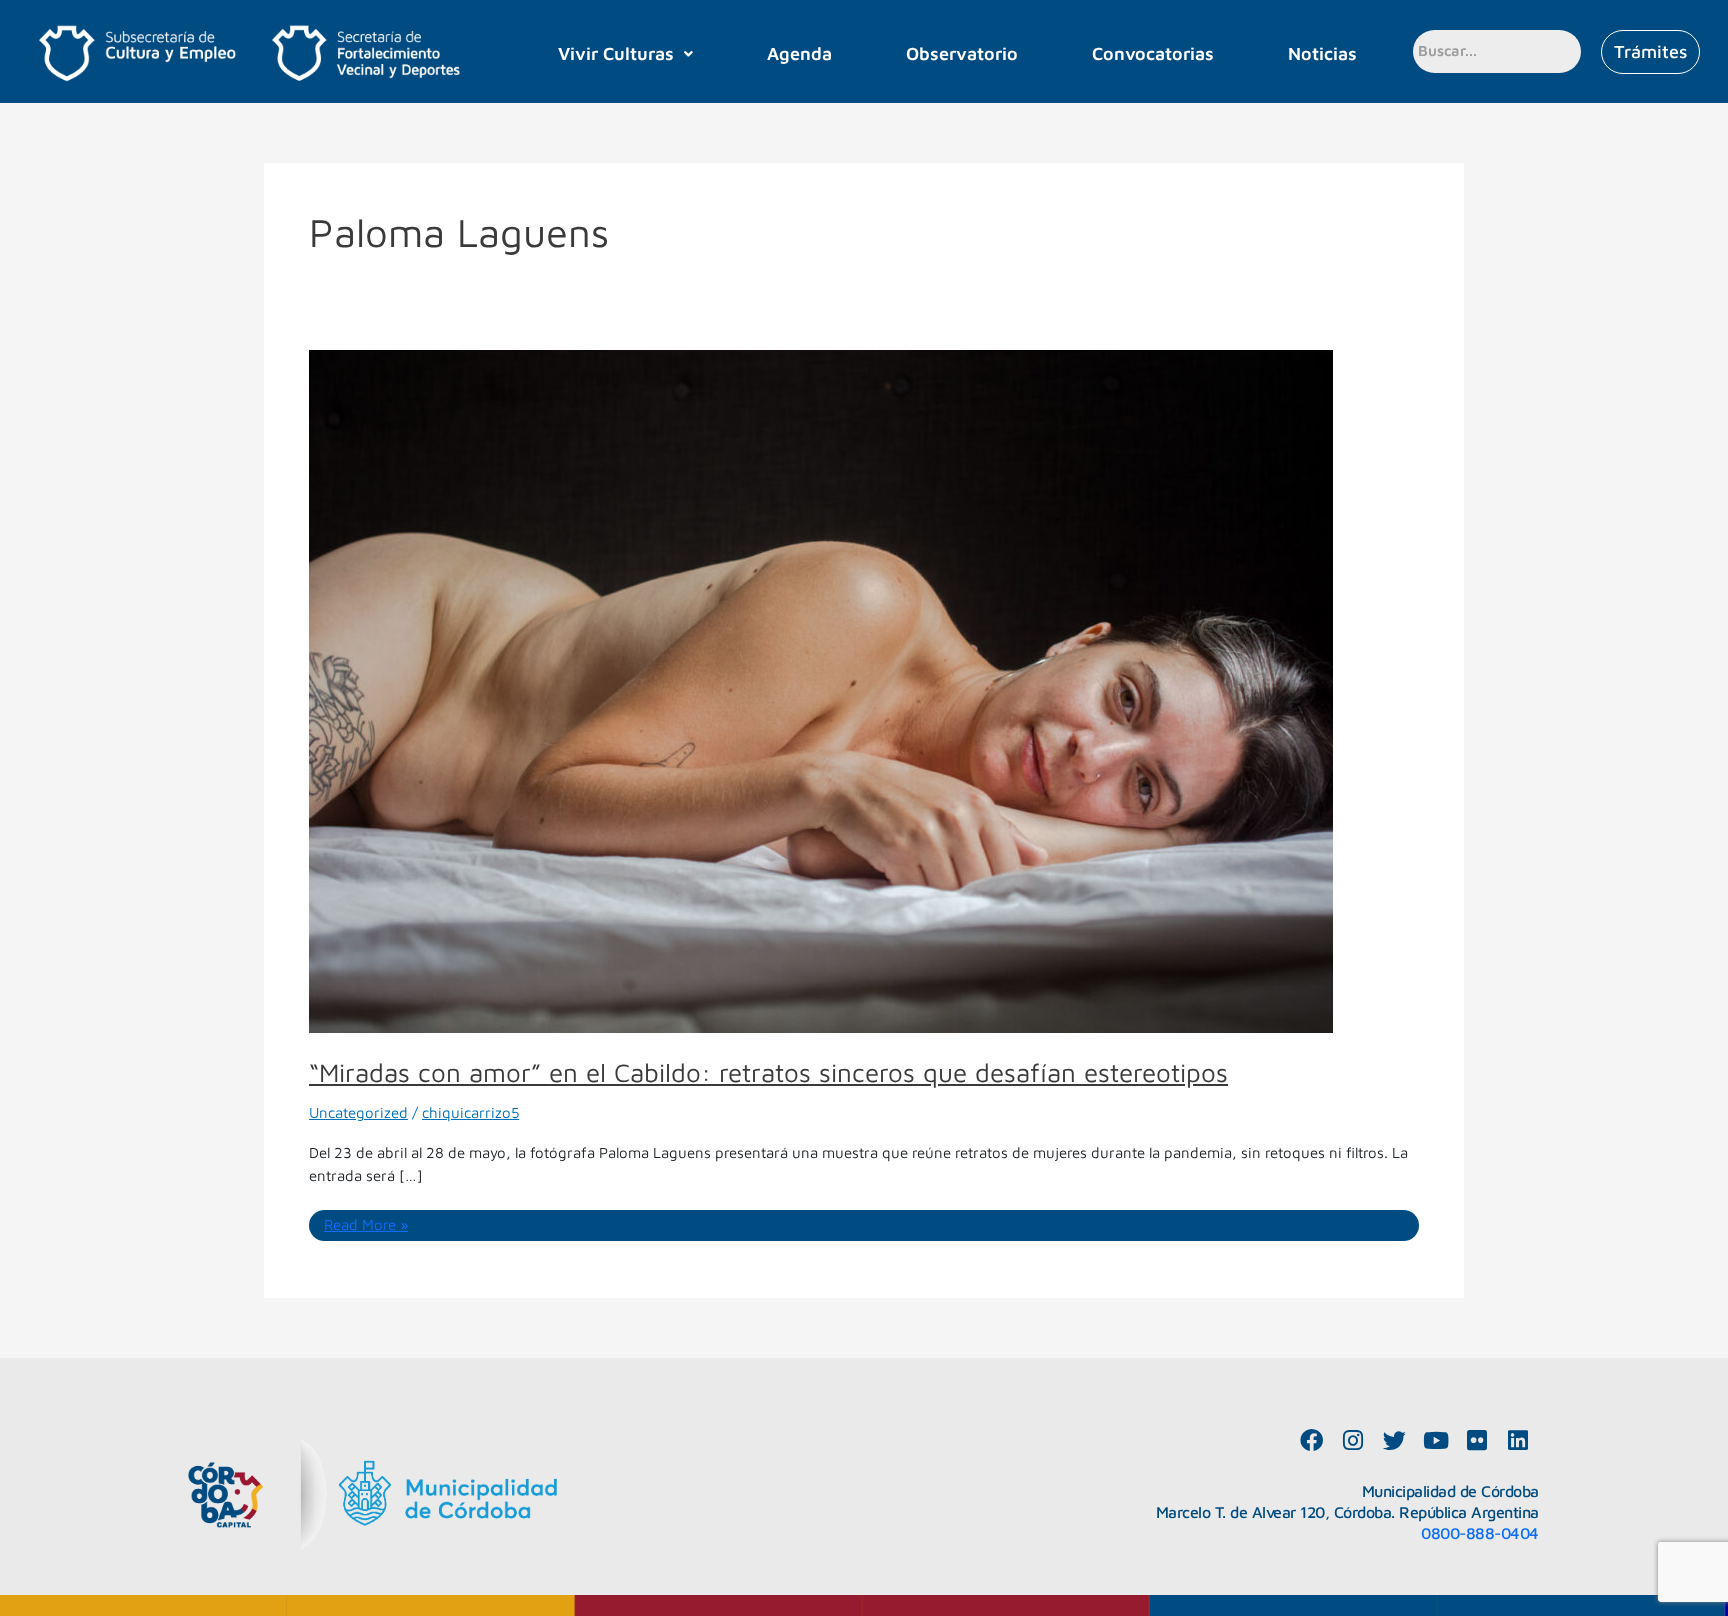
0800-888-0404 (1480, 1533)
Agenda (799, 53)
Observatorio (962, 53)
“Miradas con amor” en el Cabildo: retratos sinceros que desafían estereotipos (768, 1072)
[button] (626, 54)
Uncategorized (358, 1112)
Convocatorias (1153, 53)
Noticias (1322, 53)
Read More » (366, 1223)
